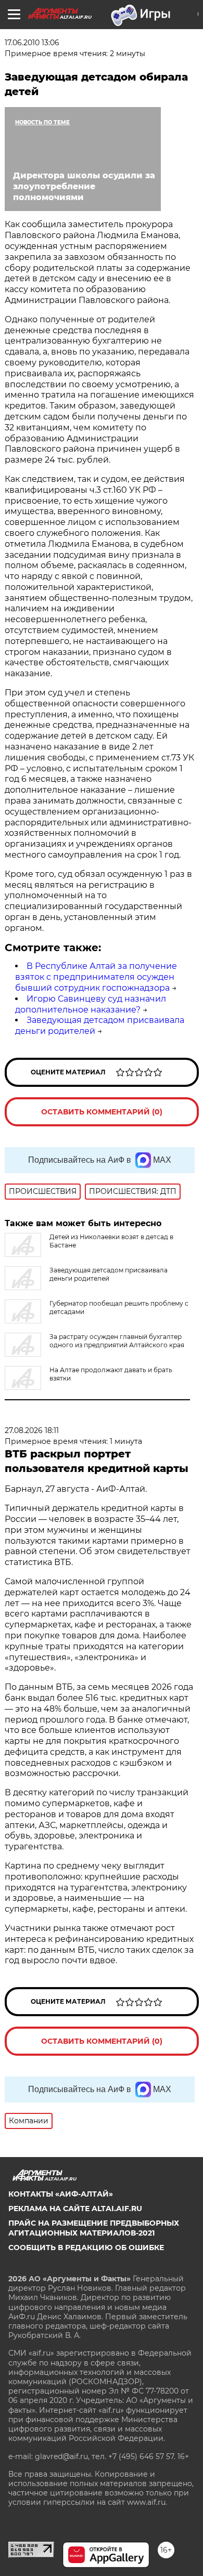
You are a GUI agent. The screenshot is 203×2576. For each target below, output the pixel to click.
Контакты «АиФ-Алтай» (61, 2194)
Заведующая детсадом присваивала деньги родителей (109, 1274)
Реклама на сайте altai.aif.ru (75, 2209)
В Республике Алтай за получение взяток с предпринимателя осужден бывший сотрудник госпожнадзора (96, 977)
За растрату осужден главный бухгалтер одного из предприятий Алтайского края (117, 1341)
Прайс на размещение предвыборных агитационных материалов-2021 (94, 2228)
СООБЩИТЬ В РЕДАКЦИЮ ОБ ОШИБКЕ (86, 2248)
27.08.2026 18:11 (32, 1430)
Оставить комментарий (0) (102, 1112)
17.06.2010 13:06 (32, 43)
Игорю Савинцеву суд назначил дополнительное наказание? (91, 1004)
